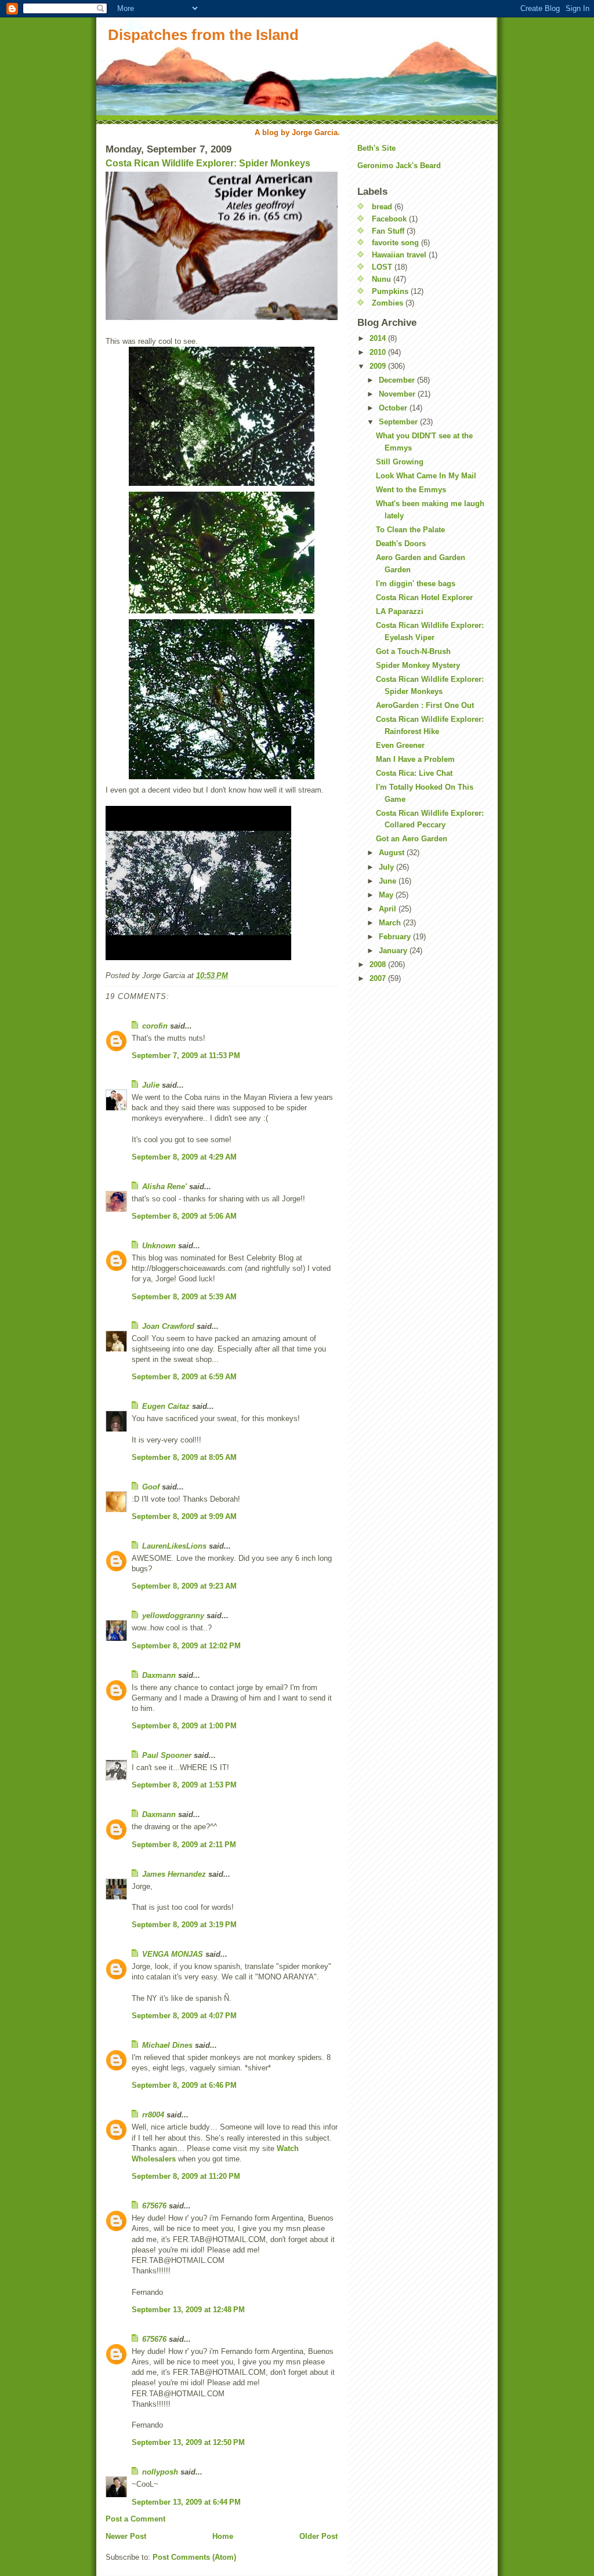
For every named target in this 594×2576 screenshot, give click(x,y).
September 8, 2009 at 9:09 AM (184, 1516)
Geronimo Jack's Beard (399, 166)
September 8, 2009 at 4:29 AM (184, 1157)
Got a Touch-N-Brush (413, 651)
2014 (379, 338)
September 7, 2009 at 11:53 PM (186, 1056)
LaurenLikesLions (174, 1546)
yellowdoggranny (173, 1616)
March (391, 923)
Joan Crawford (168, 1326)
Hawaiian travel (399, 255)
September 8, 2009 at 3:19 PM (184, 1925)
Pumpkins (390, 291)
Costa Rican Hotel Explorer (424, 597)
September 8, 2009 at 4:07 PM (184, 2016)
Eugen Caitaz (166, 1406)
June (389, 881)
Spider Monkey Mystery (418, 665)
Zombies (387, 303)
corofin (155, 1026)
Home (223, 2536)
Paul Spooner (167, 1755)
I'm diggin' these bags (416, 584)
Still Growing (400, 462)
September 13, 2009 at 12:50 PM (188, 2442)
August (393, 853)
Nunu (381, 279)
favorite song (395, 243)
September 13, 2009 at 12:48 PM (188, 2310)
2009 (379, 366)
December (398, 380)
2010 (379, 352)
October (394, 408)
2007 (379, 978)
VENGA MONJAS (173, 1954)
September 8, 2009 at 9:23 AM (184, 1586)
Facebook (389, 219)
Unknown (159, 1246)
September (399, 422)
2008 (379, 964)
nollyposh (160, 2472)
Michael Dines (167, 2045)
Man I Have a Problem (415, 759)
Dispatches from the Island (203, 35)
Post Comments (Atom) (194, 2557)
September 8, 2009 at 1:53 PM (184, 1785)
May (387, 895)
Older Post (318, 2536)
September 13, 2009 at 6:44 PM (186, 2502)
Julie (151, 1085)
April (389, 909)
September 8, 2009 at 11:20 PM (186, 2176)
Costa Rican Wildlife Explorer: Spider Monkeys (208, 163)
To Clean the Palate (410, 530)
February (396, 937)
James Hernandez (174, 1874)
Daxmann (159, 1675)
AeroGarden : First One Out (425, 705)
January (394, 951)
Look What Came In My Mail (426, 476)
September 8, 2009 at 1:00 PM (184, 1726)
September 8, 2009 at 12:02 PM (186, 1646)
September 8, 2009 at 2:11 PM (184, 1845)
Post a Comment (135, 2519)
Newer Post (126, 2536)
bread (382, 207)
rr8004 (153, 2115)
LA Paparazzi (400, 611)
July (387, 867)
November (398, 394)
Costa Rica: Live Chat (414, 773)
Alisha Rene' (164, 1187)
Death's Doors (401, 544)
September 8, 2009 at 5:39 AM (184, 1297)
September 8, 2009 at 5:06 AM (184, 1216)
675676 (154, 2206)
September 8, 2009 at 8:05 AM (184, 1457)
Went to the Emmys (411, 490)
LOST (382, 267)
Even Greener (400, 745)
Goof (151, 1487)
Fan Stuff (388, 231)
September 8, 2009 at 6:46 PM (184, 2085)
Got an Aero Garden (412, 839)
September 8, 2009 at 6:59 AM (184, 1377)
